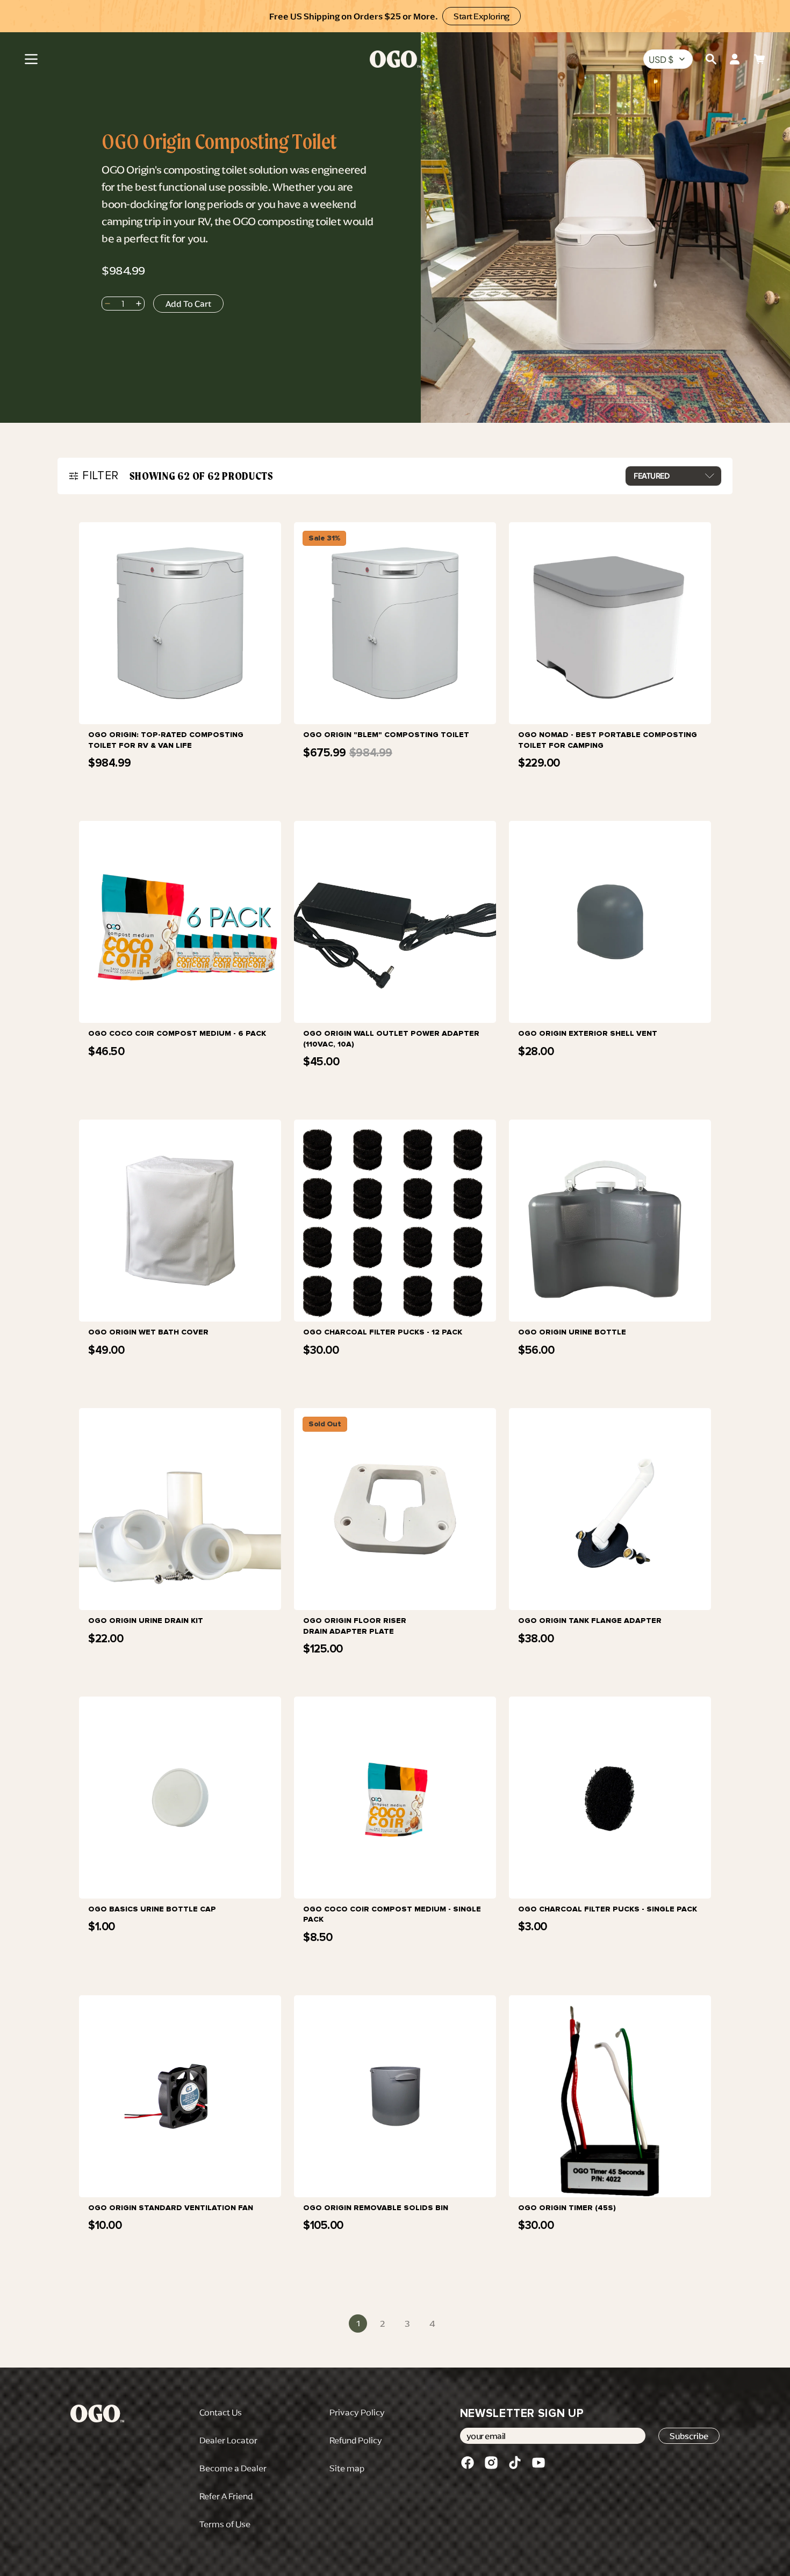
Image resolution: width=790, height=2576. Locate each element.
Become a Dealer (233, 2468)
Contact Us (221, 2412)
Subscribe (689, 2436)
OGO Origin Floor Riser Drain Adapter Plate (355, 1626)
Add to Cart (177, 782)
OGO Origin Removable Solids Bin (376, 2208)
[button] (31, 59)
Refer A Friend (226, 2496)
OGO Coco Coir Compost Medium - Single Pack (392, 1914)
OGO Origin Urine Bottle (572, 1332)
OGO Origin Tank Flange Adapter (590, 1621)
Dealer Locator (228, 2440)
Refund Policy (356, 2440)
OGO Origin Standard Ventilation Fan (171, 2208)
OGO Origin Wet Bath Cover (148, 1332)
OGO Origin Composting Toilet (219, 142)
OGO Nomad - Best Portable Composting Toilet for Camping (608, 740)
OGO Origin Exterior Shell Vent (588, 1033)
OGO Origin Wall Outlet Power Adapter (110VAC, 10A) (391, 1039)
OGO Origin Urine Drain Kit (146, 1621)
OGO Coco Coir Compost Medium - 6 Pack (177, 1033)
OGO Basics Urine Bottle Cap (152, 1909)
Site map (347, 2468)
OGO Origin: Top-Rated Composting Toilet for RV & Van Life (166, 740)
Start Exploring (482, 16)
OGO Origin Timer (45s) (567, 2208)
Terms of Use (225, 2524)
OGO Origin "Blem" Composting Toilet (386, 735)
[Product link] (180, 663)
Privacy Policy (357, 2412)
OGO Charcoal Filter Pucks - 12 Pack (383, 1332)
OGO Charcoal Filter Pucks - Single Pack (608, 1909)
